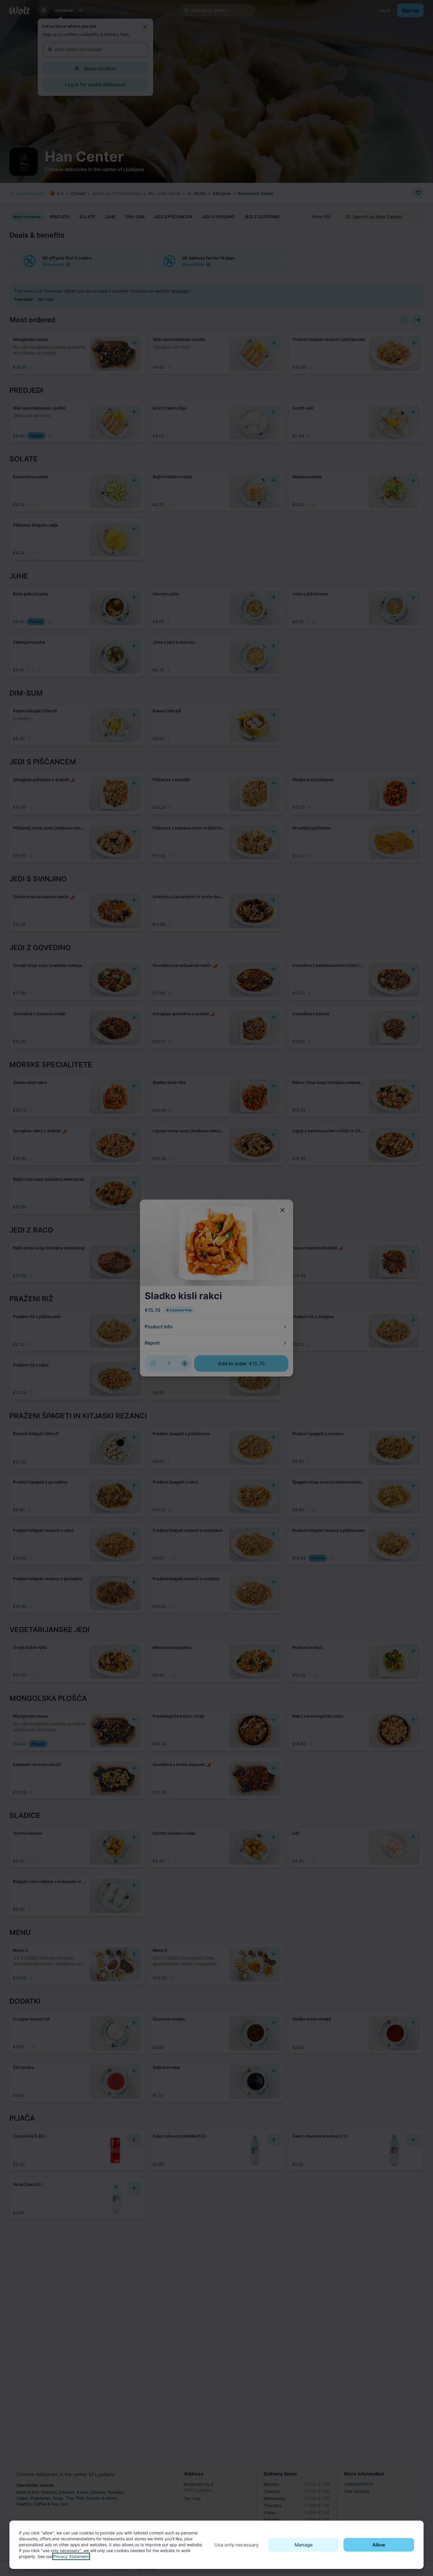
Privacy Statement (71, 2556)
